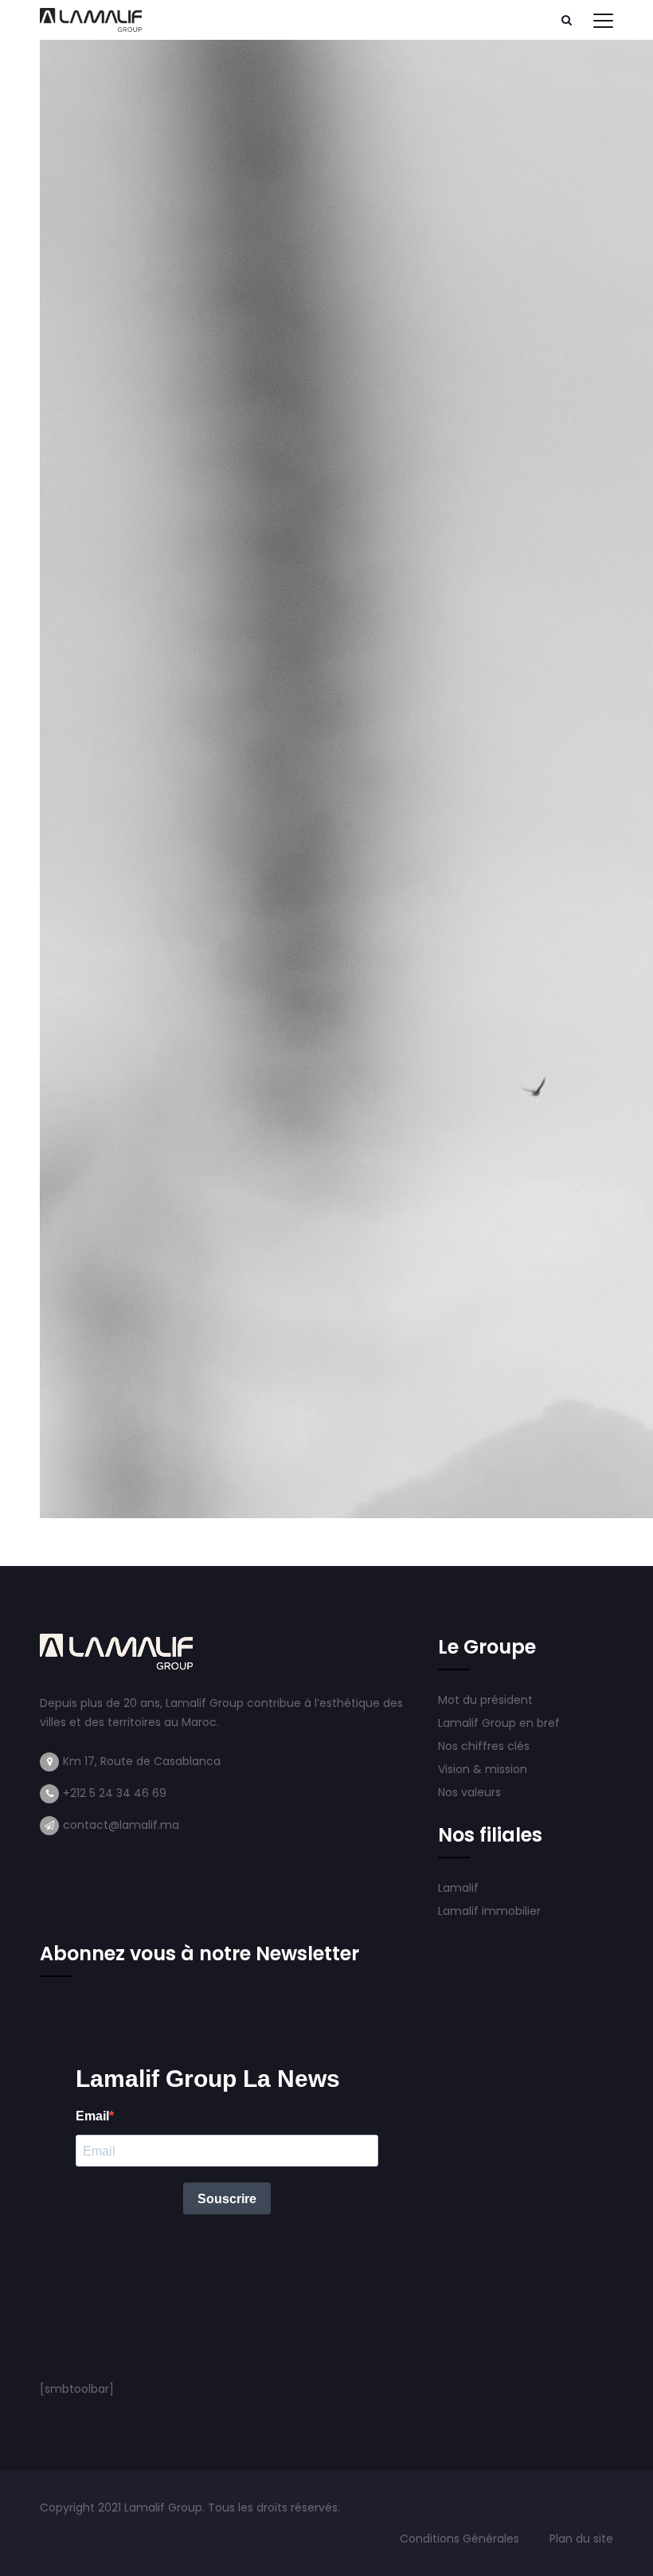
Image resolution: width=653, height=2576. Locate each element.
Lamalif (458, 1888)
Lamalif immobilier (489, 1911)
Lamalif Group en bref (499, 1723)
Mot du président (485, 1700)
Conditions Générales (461, 2539)
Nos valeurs (471, 1792)
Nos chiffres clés (484, 1746)
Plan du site (581, 2539)
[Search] (566, 20)
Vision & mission (484, 1769)
